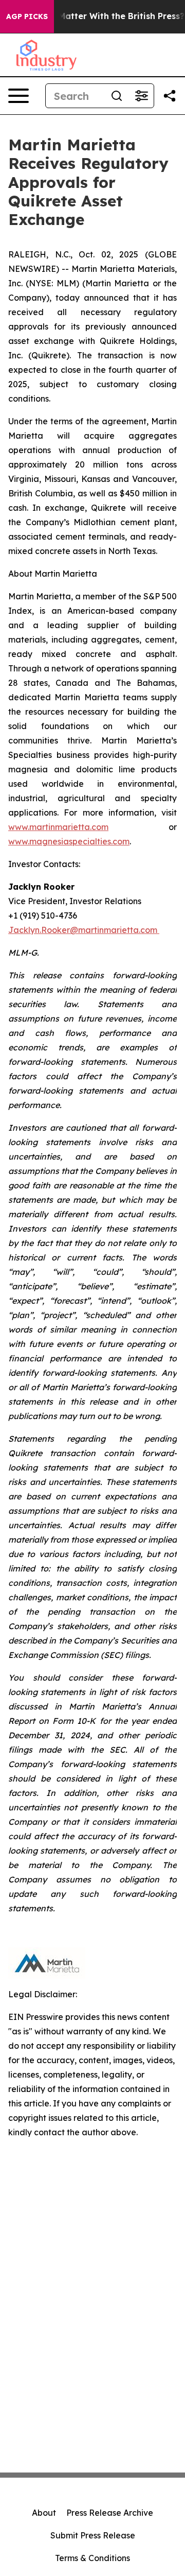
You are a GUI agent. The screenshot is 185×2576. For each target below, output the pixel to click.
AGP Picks (27, 16)
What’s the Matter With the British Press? (97, 16)
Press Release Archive (110, 2513)
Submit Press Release (93, 2535)
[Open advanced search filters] (141, 96)
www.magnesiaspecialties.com (69, 841)
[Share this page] (170, 96)
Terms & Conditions (92, 2558)
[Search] (117, 96)
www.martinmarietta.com (58, 827)
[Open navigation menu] (18, 96)
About (44, 2513)
